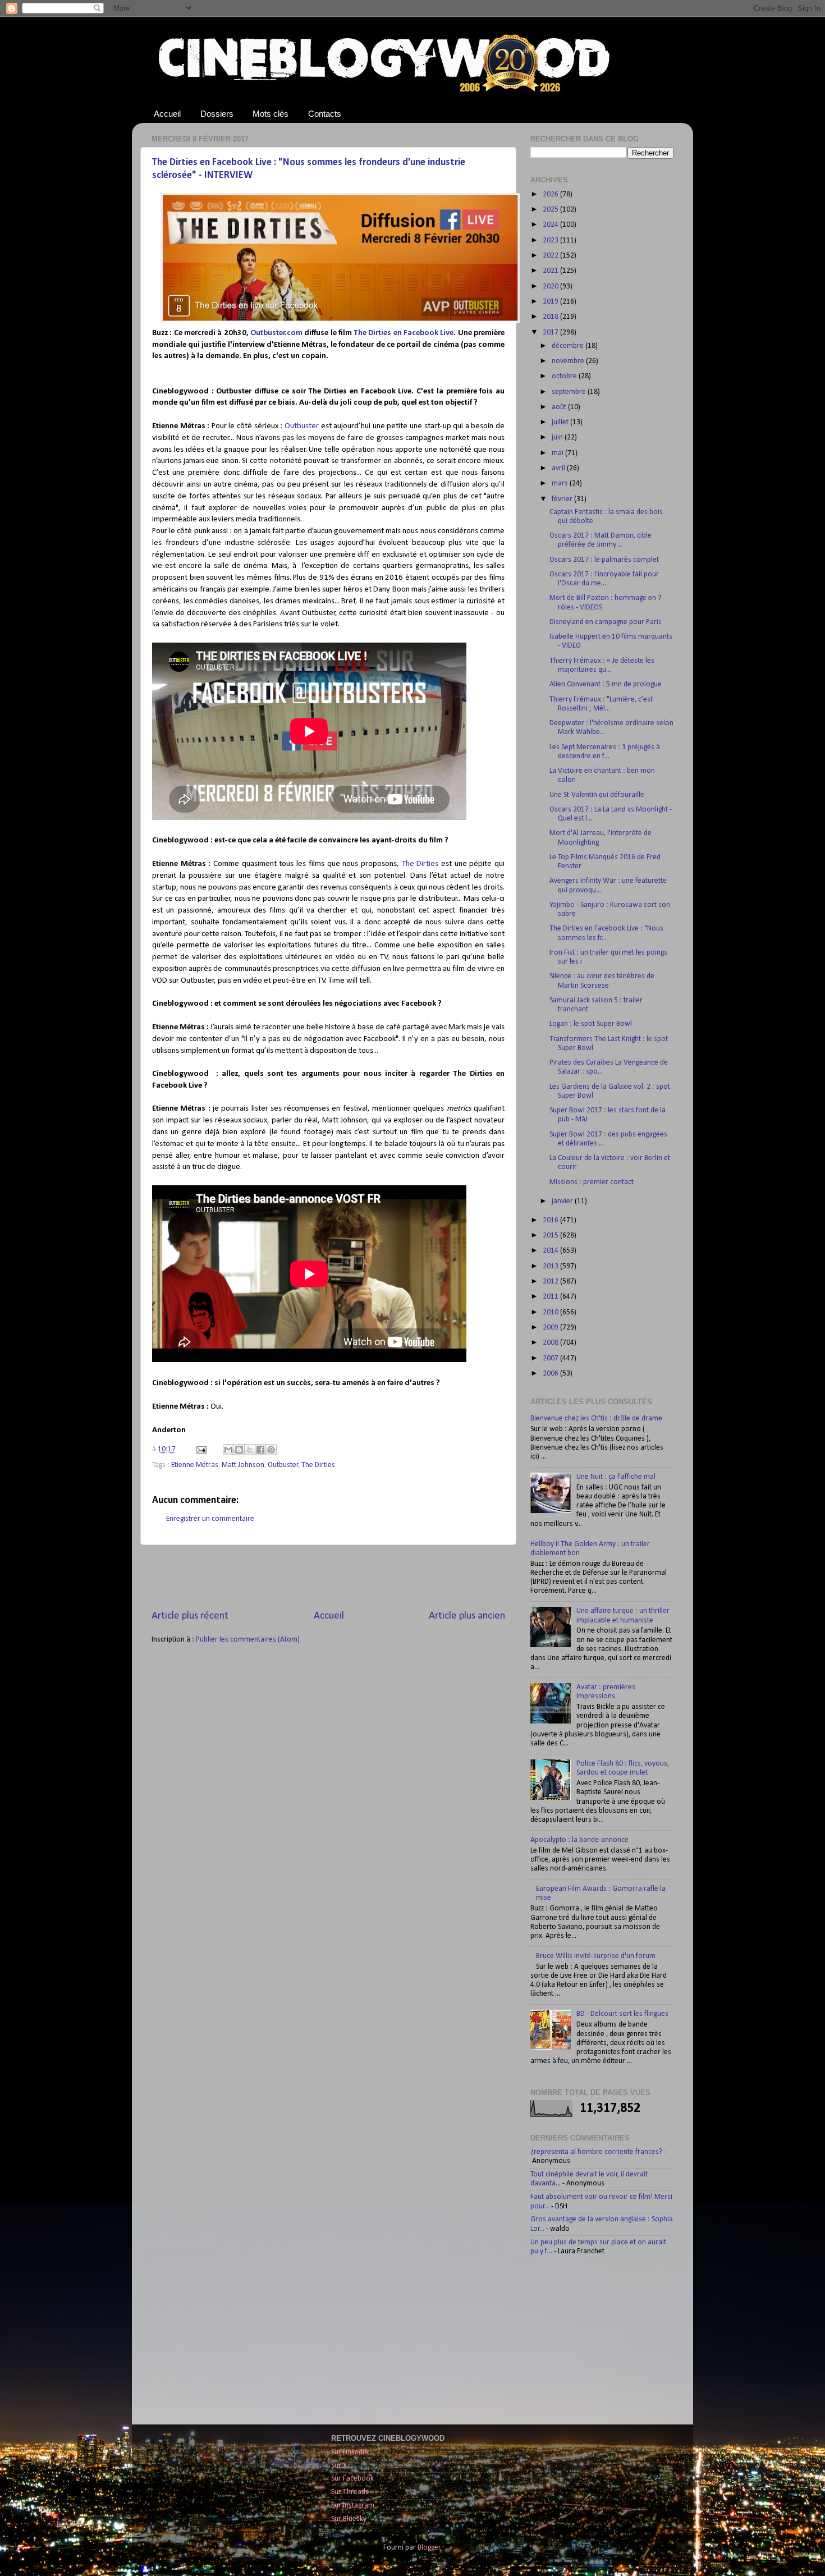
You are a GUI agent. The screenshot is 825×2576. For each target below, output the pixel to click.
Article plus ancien (467, 1616)
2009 (551, 1328)
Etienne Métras (195, 1465)
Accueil (167, 114)
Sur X (339, 2466)
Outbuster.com (276, 333)
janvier (563, 1201)
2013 (551, 1266)
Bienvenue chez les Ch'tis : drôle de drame (596, 1418)
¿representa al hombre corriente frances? (596, 2152)
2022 (551, 256)
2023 (551, 240)
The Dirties (420, 864)
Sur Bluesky (349, 2519)
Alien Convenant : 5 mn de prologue (606, 684)
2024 (551, 225)
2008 (551, 1343)
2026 (551, 194)
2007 (551, 1358)
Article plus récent (190, 1616)
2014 (551, 1251)
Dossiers (217, 114)
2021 (551, 271)
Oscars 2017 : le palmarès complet (604, 560)
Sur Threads (350, 2492)
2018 (551, 317)
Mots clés (271, 114)
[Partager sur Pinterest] (271, 1450)
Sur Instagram (353, 2506)
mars (561, 483)
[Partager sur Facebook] (260, 1450)
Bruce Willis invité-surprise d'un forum (596, 1956)
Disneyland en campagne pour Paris (606, 622)
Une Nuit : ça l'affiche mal (616, 1477)
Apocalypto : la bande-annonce (579, 1840)
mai (558, 453)
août (560, 407)
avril (559, 468)
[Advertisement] (328, 1577)
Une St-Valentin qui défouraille (597, 795)
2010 (551, 1312)
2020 (551, 287)
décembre (569, 346)
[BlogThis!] (239, 1450)
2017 (551, 333)
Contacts (325, 114)
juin (558, 437)
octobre (565, 376)
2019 (551, 302)
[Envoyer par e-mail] (228, 1450)
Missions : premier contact (592, 1182)
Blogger (429, 2548)
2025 (551, 210)
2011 (551, 1297)
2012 (551, 1282)
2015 (551, 1236)
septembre (570, 392)
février (563, 499)
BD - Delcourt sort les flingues (622, 2014)
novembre (569, 361)
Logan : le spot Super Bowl (591, 1024)
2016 (551, 1220)
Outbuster (302, 426)
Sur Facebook (352, 2479)
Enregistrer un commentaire (210, 1519)
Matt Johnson (243, 1465)
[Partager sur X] (250, 1450)
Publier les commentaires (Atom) (248, 1640)
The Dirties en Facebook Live (404, 333)
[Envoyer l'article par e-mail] (200, 1449)
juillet (561, 422)
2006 (551, 1374)
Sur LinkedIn (350, 2452)
